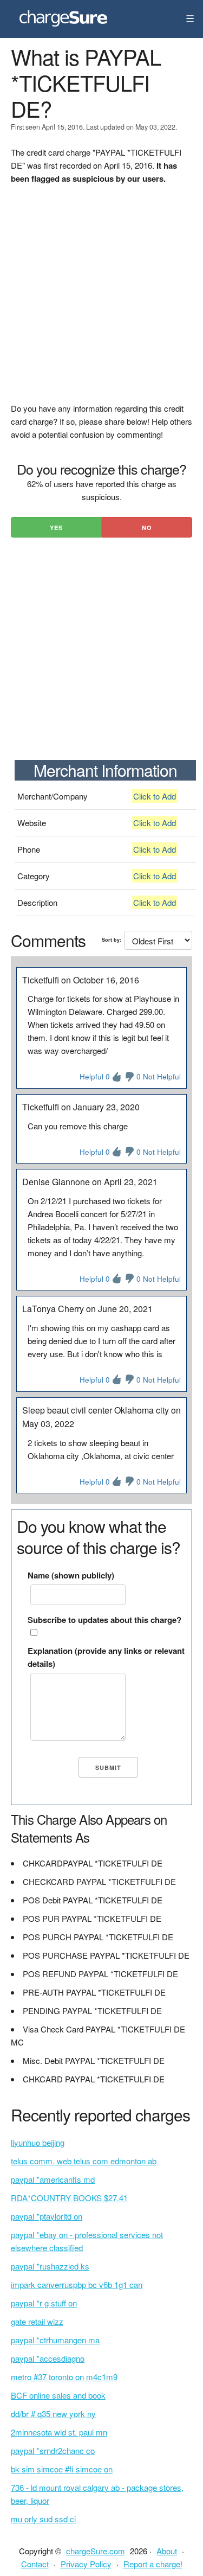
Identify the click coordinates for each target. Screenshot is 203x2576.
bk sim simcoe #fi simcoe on (62, 2469)
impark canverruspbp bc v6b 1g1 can (77, 2284)
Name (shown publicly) (71, 1575)
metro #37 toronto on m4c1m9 (64, 2377)
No (147, 528)
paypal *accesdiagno (48, 2358)
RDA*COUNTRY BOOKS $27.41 (69, 2198)
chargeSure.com (96, 2551)
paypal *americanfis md (53, 2179)
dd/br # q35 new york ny (53, 2414)
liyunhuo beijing (38, 2142)
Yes (56, 528)
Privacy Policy (86, 2564)
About (167, 2551)
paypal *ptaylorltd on (47, 2216)
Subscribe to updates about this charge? (104, 1620)
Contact (35, 2564)
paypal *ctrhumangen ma (55, 2340)
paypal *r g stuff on (44, 2303)
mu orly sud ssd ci (43, 2519)
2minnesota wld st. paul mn (59, 2432)
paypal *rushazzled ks (50, 2266)
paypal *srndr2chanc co (53, 2450)
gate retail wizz (37, 2321)
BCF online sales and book (58, 2395)
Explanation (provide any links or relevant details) (106, 1657)
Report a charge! (153, 2564)
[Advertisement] (101, 300)
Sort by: (112, 940)
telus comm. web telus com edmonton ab (84, 2161)
